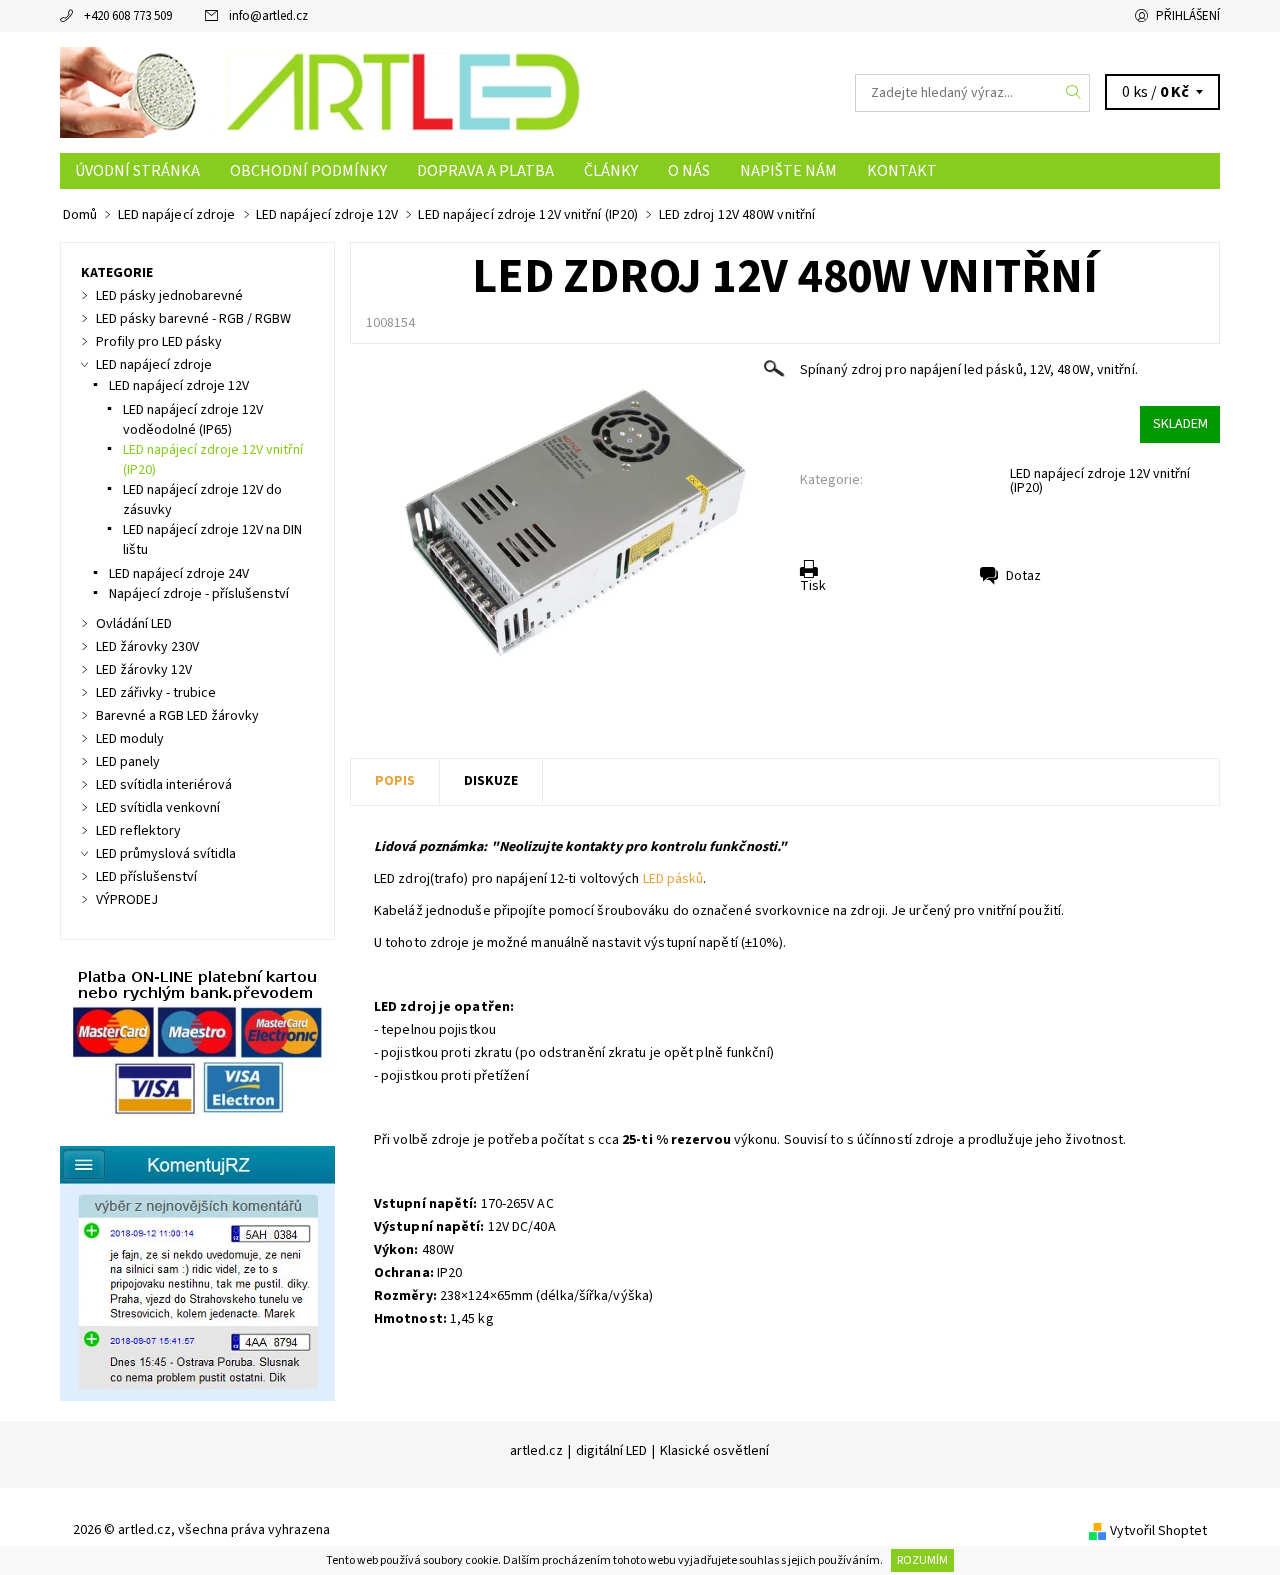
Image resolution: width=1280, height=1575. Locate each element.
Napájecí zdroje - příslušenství (199, 594)
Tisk (813, 586)
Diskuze (491, 781)
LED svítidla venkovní (158, 808)
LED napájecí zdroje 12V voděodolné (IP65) (193, 420)
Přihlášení (1188, 16)
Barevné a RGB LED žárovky (177, 716)
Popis (395, 781)
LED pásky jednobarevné (169, 296)
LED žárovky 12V (144, 670)
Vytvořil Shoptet (1158, 1531)
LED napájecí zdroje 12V (179, 386)
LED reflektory (138, 831)
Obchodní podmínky (308, 171)
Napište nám (788, 171)
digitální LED (611, 1451)
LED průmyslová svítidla (166, 854)
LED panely (128, 762)
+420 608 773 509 (128, 16)
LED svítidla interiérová (164, 785)
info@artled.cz (268, 16)
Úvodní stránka (137, 171)
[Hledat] (1074, 93)
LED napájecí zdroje (154, 365)
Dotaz (1023, 576)
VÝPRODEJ (127, 900)
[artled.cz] (320, 92)
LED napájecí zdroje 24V (179, 574)
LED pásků (673, 879)
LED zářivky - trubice (156, 693)
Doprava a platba (485, 171)
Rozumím (922, 1560)
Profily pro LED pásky (159, 342)
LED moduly (130, 739)
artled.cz (536, 1451)
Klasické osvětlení (714, 1451)
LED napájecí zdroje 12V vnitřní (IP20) (1100, 481)
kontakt (902, 171)
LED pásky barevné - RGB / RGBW (193, 319)
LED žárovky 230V (147, 647)
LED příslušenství (146, 877)
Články (611, 171)
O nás (689, 171)
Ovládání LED (134, 624)
